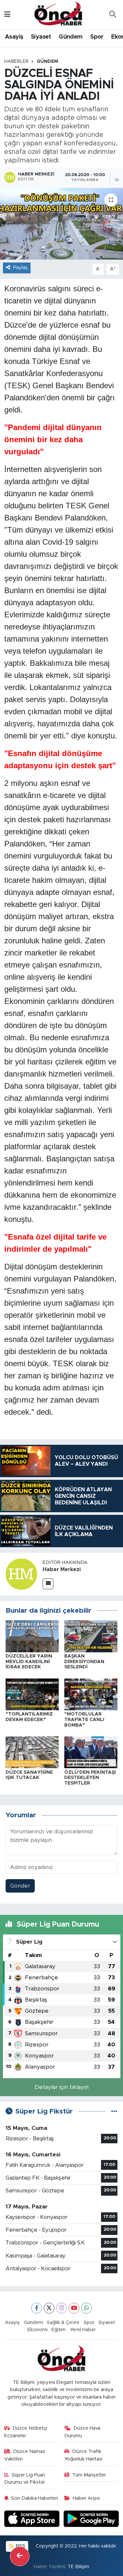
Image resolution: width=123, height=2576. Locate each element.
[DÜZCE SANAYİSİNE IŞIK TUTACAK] (32, 1752)
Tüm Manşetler (89, 2475)
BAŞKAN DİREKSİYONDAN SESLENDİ (84, 1662)
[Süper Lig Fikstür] (114, 2111)
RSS (20, 2546)
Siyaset (41, 37)
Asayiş (14, 37)
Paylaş (20, 268)
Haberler (16, 62)
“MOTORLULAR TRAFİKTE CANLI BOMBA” (84, 1720)
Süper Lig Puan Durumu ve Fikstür (25, 2479)
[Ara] (113, 15)
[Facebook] (37, 2308)
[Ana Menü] (7, 15)
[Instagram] (61, 2308)
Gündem (71, 37)
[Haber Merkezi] (21, 1574)
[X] (49, 2308)
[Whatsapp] (86, 2308)
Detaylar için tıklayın (62, 2087)
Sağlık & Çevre (63, 2322)
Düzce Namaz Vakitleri (25, 2455)
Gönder (20, 1886)
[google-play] (91, 2520)
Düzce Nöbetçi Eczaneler (26, 2432)
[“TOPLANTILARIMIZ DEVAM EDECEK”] (32, 1694)
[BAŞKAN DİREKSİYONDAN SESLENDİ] (91, 1636)
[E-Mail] (48, 1584)
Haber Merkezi (62, 1569)
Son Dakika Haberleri (35, 2498)
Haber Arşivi (86, 2498)
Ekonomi (38, 2330)
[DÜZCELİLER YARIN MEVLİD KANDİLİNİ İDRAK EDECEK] (32, 1636)
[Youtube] (74, 2308)
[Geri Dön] (20, 2556)
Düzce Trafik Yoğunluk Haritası (83, 2455)
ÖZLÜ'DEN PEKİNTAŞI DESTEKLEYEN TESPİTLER (90, 1778)
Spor (97, 37)
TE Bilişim (78, 2567)
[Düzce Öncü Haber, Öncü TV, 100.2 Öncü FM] (58, 14)
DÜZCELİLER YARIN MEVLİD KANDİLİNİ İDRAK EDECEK (29, 1662)
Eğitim (59, 2330)
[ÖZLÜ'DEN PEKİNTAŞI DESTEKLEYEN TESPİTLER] (91, 1752)
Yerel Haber (83, 2330)
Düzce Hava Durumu (82, 2432)
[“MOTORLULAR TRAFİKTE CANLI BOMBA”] (91, 1694)
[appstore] (33, 2520)
